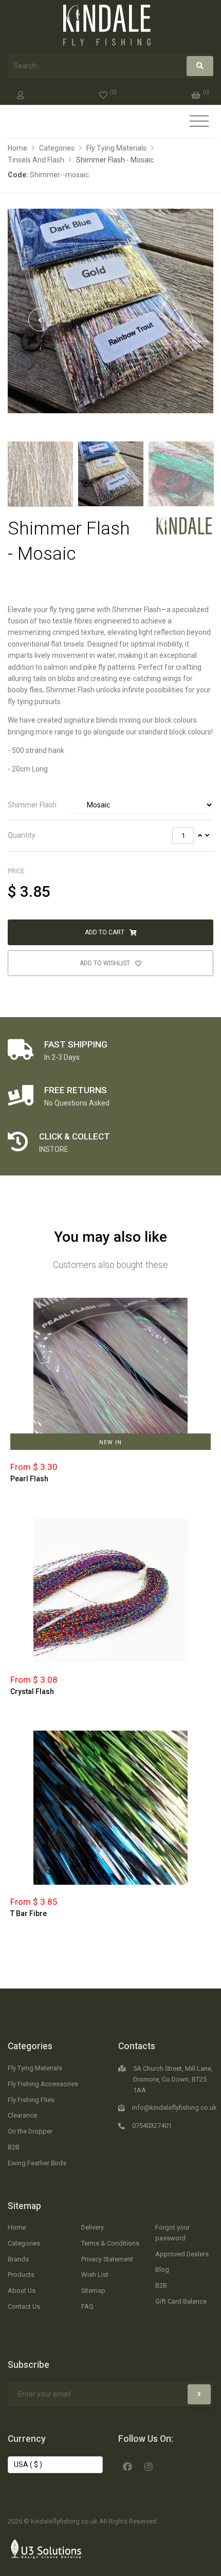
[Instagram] (149, 2465)
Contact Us (24, 2306)
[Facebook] (127, 2465)
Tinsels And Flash (36, 160)
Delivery (93, 2227)
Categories (57, 148)
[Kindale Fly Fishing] (184, 525)
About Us (22, 2290)
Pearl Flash (29, 1479)
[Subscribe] (199, 2394)
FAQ (87, 2306)
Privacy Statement (107, 2259)
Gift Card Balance (181, 2301)
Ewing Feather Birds (37, 2163)
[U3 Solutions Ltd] (46, 2548)
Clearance (22, 2115)
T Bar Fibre (29, 1913)
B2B (14, 2147)
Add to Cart (105, 932)
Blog (162, 2269)
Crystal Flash (32, 1691)
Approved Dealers (182, 2254)
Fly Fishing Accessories (43, 2084)
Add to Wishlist (106, 963)
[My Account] (21, 93)
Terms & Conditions (110, 2243)
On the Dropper (30, 2131)
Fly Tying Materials (116, 148)
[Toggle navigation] (199, 122)
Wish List (95, 2275)
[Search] (200, 66)
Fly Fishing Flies (31, 2100)
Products (21, 2275)
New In (110, 1442)
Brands (18, 2259)
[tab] (110, 805)
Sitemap (24, 2206)
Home (17, 148)
